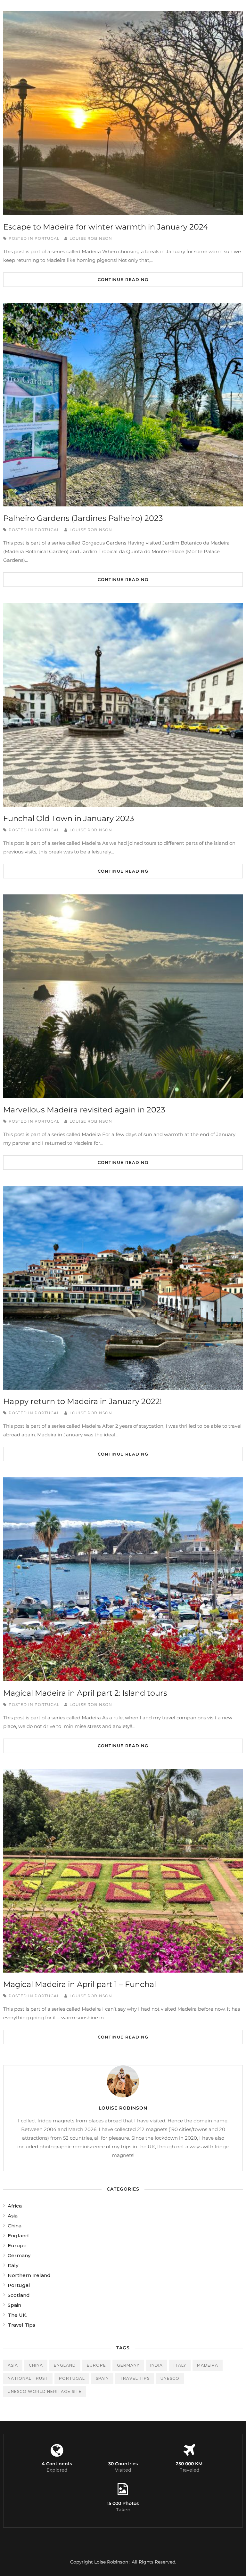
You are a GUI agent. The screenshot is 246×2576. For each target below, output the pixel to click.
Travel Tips (21, 2325)
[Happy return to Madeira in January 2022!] (123, 1288)
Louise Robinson (91, 238)
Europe (17, 2245)
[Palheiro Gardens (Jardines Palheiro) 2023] (123, 405)
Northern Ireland (29, 2275)
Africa (15, 2206)
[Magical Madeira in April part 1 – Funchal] (123, 1871)
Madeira (208, 2365)
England (18, 2236)
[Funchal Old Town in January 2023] (123, 705)
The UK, (17, 2315)
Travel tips (135, 2378)
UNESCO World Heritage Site (45, 2391)
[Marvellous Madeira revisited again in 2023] (123, 996)
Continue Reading (123, 279)
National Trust (28, 2378)
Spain (14, 2305)
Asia (13, 2216)
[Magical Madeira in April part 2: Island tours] (123, 1579)
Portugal (47, 238)
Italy (13, 2265)
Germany (19, 2255)
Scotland (19, 2295)
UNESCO (170, 2378)
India (156, 2365)
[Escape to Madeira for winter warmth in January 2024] (123, 113)
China (15, 2226)
